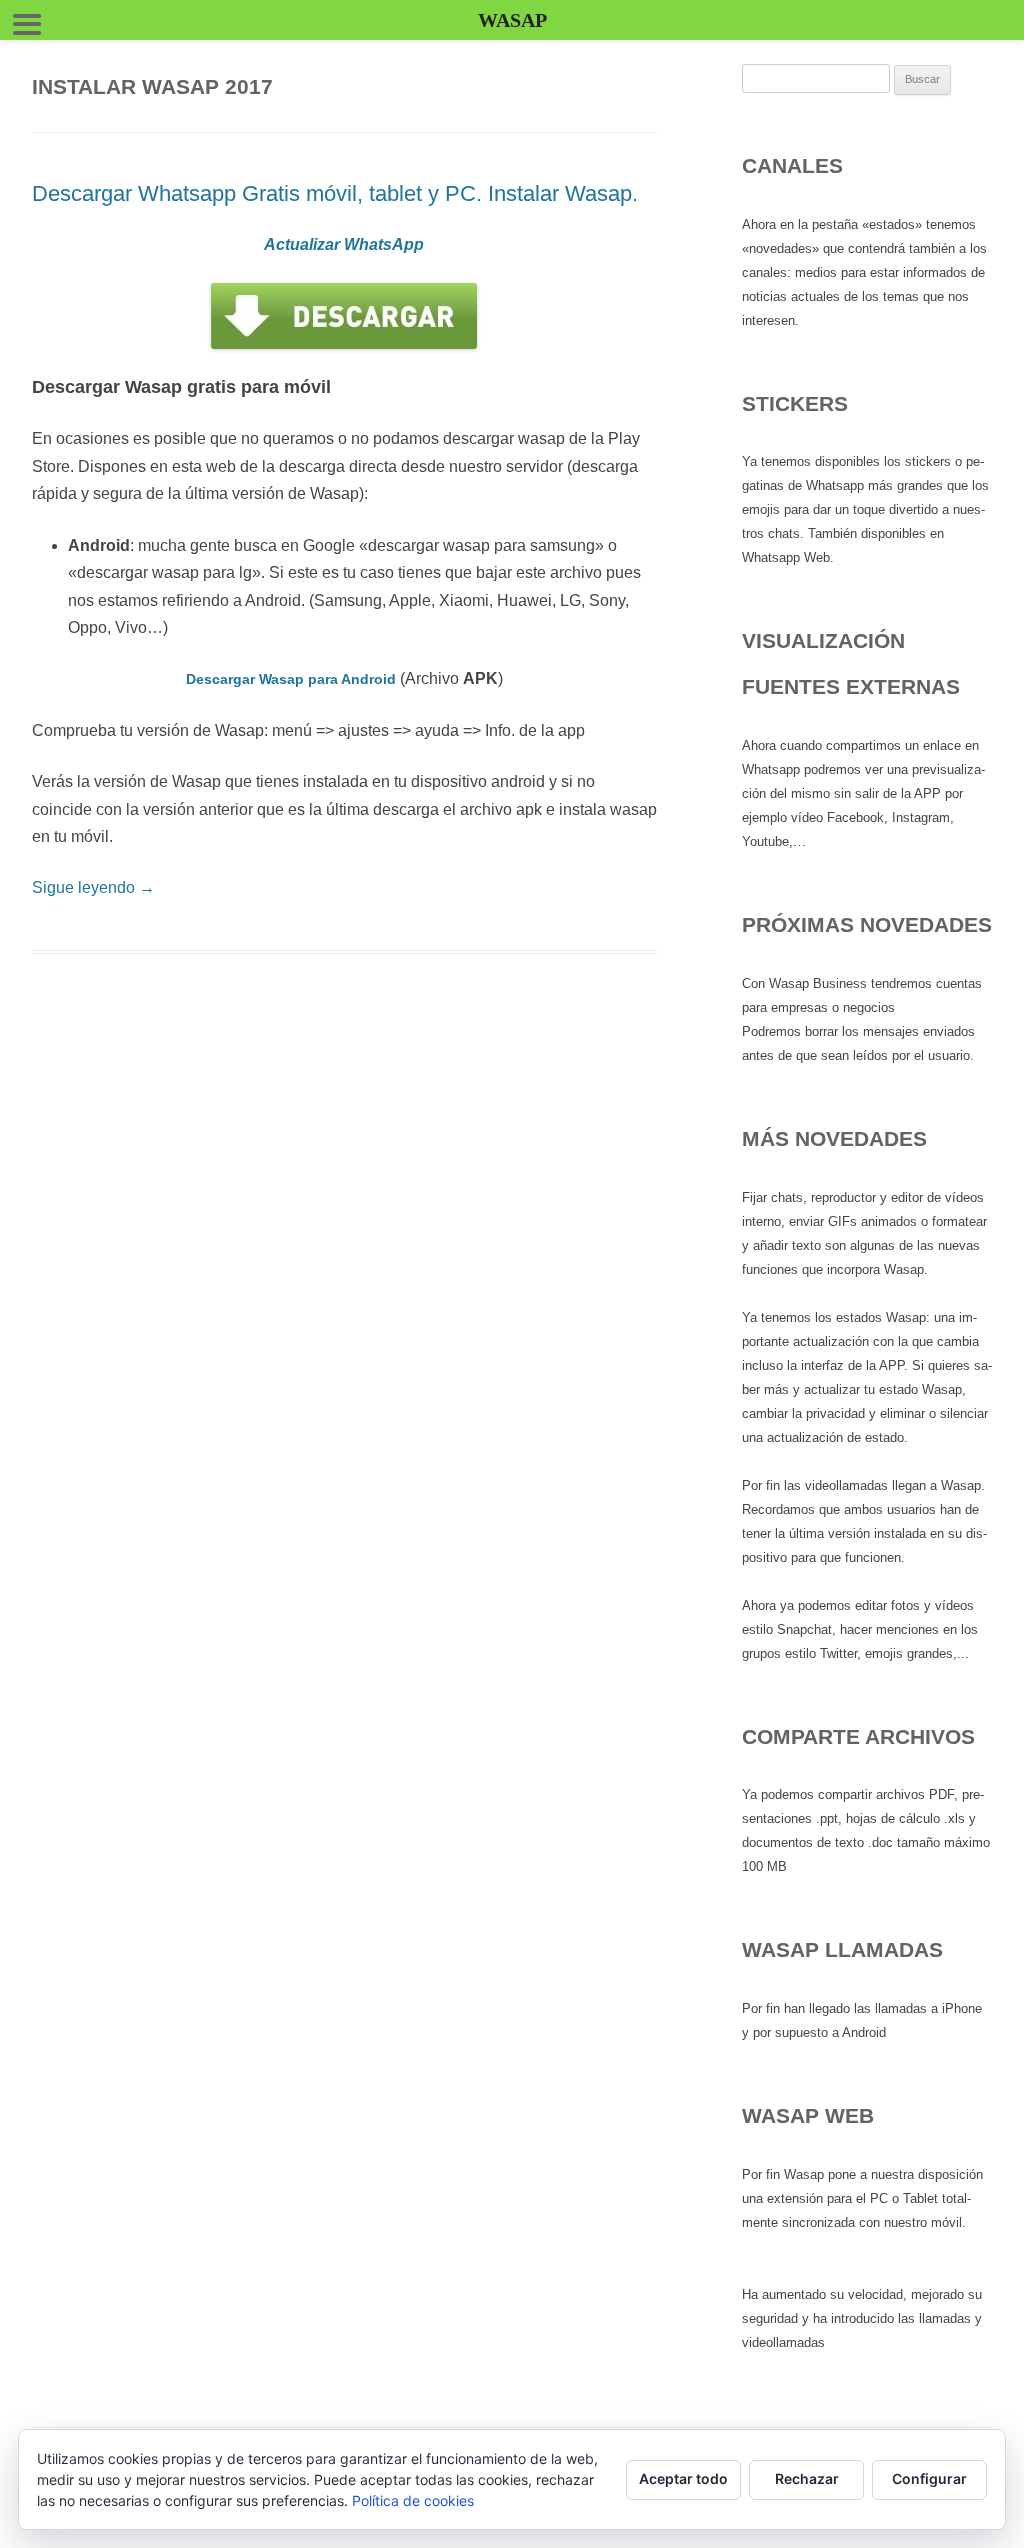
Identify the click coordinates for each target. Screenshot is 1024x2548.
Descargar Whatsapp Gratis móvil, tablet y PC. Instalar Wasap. (335, 193)
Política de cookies (413, 2500)
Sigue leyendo (93, 887)
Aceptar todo (683, 2478)
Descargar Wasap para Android (291, 679)
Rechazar (807, 2478)
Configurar (929, 2478)
